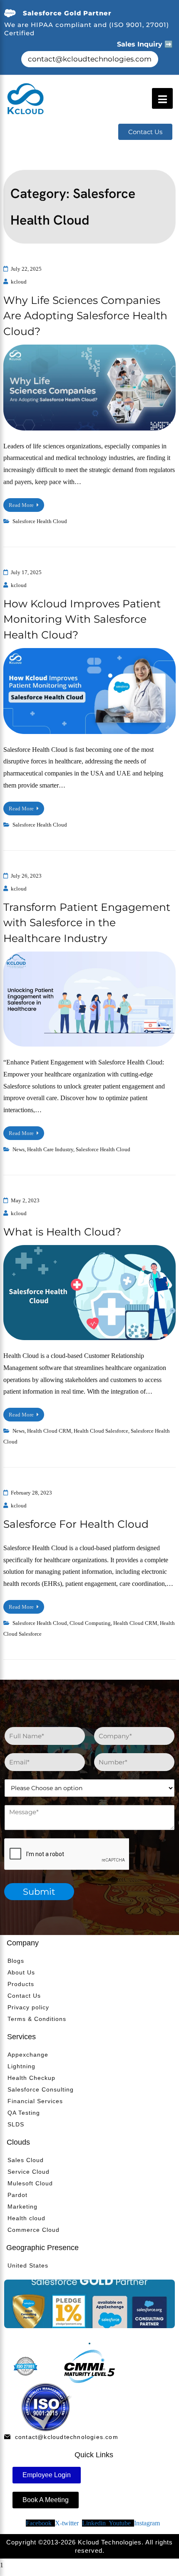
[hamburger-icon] (162, 98)
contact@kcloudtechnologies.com (90, 59)
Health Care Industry (50, 1149)
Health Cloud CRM (49, 1431)
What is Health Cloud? (62, 1232)
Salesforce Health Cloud (40, 521)
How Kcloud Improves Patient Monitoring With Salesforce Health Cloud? (82, 619)
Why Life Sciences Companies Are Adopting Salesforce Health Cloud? (85, 316)
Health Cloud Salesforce (101, 1431)
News (19, 1149)
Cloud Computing (90, 1623)
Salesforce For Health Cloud (76, 1524)
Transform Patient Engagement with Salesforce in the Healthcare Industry (87, 923)
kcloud (19, 282)
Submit (39, 1892)
